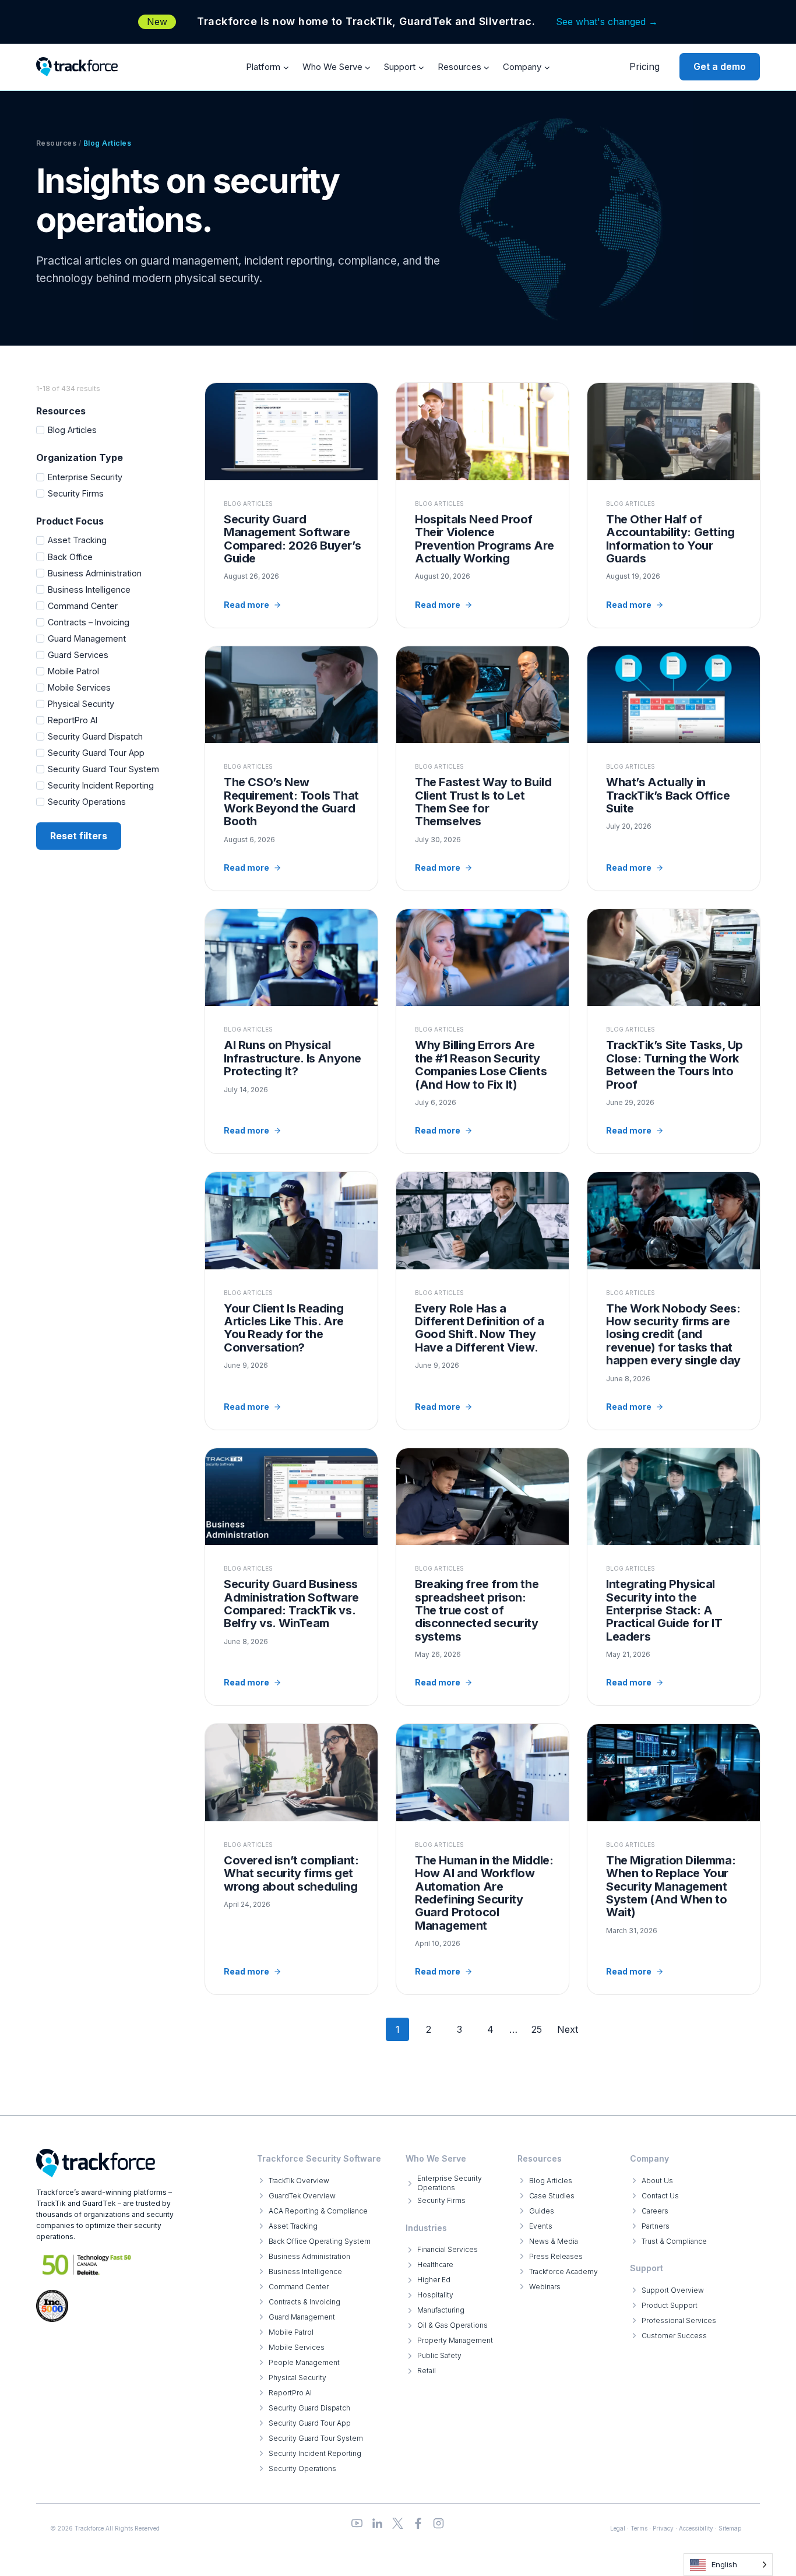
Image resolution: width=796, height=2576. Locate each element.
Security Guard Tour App (96, 753)
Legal (618, 2528)
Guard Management (87, 638)
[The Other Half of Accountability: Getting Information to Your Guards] (674, 505)
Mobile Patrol (73, 671)
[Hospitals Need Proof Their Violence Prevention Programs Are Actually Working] (482, 505)
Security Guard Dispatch (95, 736)
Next (568, 2029)
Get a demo (720, 66)
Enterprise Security (85, 477)
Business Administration (95, 573)
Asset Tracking (77, 540)
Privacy (663, 2528)
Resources (56, 143)
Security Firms (76, 493)
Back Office (70, 557)
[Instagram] (438, 2523)
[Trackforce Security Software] (96, 2163)
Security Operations (87, 802)
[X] (398, 2523)
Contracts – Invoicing (89, 622)
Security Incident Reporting (101, 785)
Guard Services (78, 655)
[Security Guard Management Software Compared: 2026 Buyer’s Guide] (291, 505)
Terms (639, 2528)
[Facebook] (418, 2523)
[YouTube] (357, 2523)
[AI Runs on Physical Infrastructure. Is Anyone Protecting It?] (291, 1031)
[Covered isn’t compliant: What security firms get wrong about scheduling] (291, 1859)
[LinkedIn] (377, 2523)
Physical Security (81, 704)
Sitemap (730, 2528)
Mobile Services (79, 687)
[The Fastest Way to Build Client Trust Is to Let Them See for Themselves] (482, 768)
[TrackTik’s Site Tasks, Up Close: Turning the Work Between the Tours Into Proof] (674, 1031)
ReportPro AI (73, 720)
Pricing (644, 66)
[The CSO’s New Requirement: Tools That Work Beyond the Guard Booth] (291, 768)
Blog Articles (72, 430)
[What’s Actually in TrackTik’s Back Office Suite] (674, 768)
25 (537, 2029)
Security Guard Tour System (103, 769)
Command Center (83, 606)
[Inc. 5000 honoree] (87, 2264)
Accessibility (696, 2528)
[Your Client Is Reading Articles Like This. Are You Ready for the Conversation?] (291, 1301)
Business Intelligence (89, 590)
